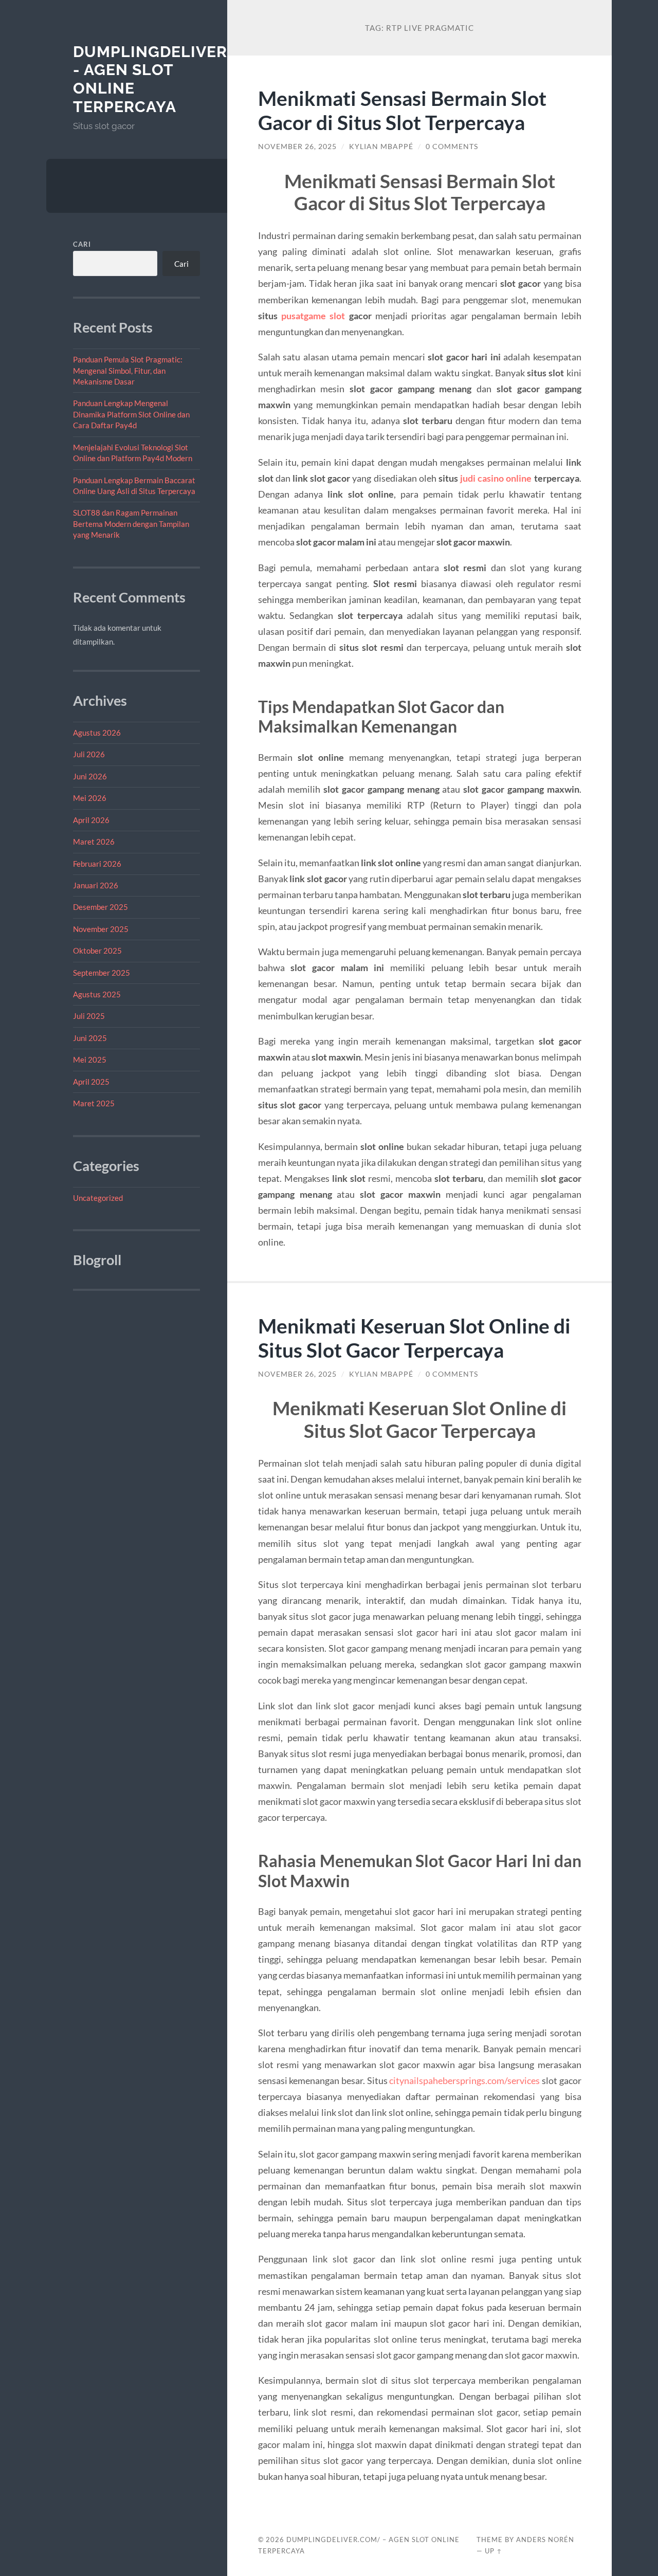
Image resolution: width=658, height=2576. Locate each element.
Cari (82, 244)
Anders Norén (545, 2540)
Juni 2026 (90, 776)
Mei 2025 (90, 1059)
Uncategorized (98, 1198)
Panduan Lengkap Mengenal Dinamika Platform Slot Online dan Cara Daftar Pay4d (131, 414)
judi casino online (496, 478)
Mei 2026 (90, 798)
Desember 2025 (100, 907)
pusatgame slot (313, 316)
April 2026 (91, 820)
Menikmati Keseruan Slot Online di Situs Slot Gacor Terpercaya (414, 1338)
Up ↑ (493, 2551)
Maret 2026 (94, 842)
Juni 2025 (90, 1038)
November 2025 (101, 929)
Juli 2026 (89, 754)
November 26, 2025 (297, 147)
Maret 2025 (94, 1103)
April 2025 (91, 1082)
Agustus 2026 (97, 733)
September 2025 (102, 973)
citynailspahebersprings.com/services (464, 2080)
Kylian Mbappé (381, 147)
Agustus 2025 (97, 994)
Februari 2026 (97, 864)
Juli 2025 (89, 1016)
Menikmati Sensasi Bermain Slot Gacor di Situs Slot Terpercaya (402, 110)
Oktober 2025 (97, 951)
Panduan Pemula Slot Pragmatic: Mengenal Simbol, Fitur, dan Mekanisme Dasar (128, 370)
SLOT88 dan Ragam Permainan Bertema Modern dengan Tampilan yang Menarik (131, 524)
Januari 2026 (96, 885)
